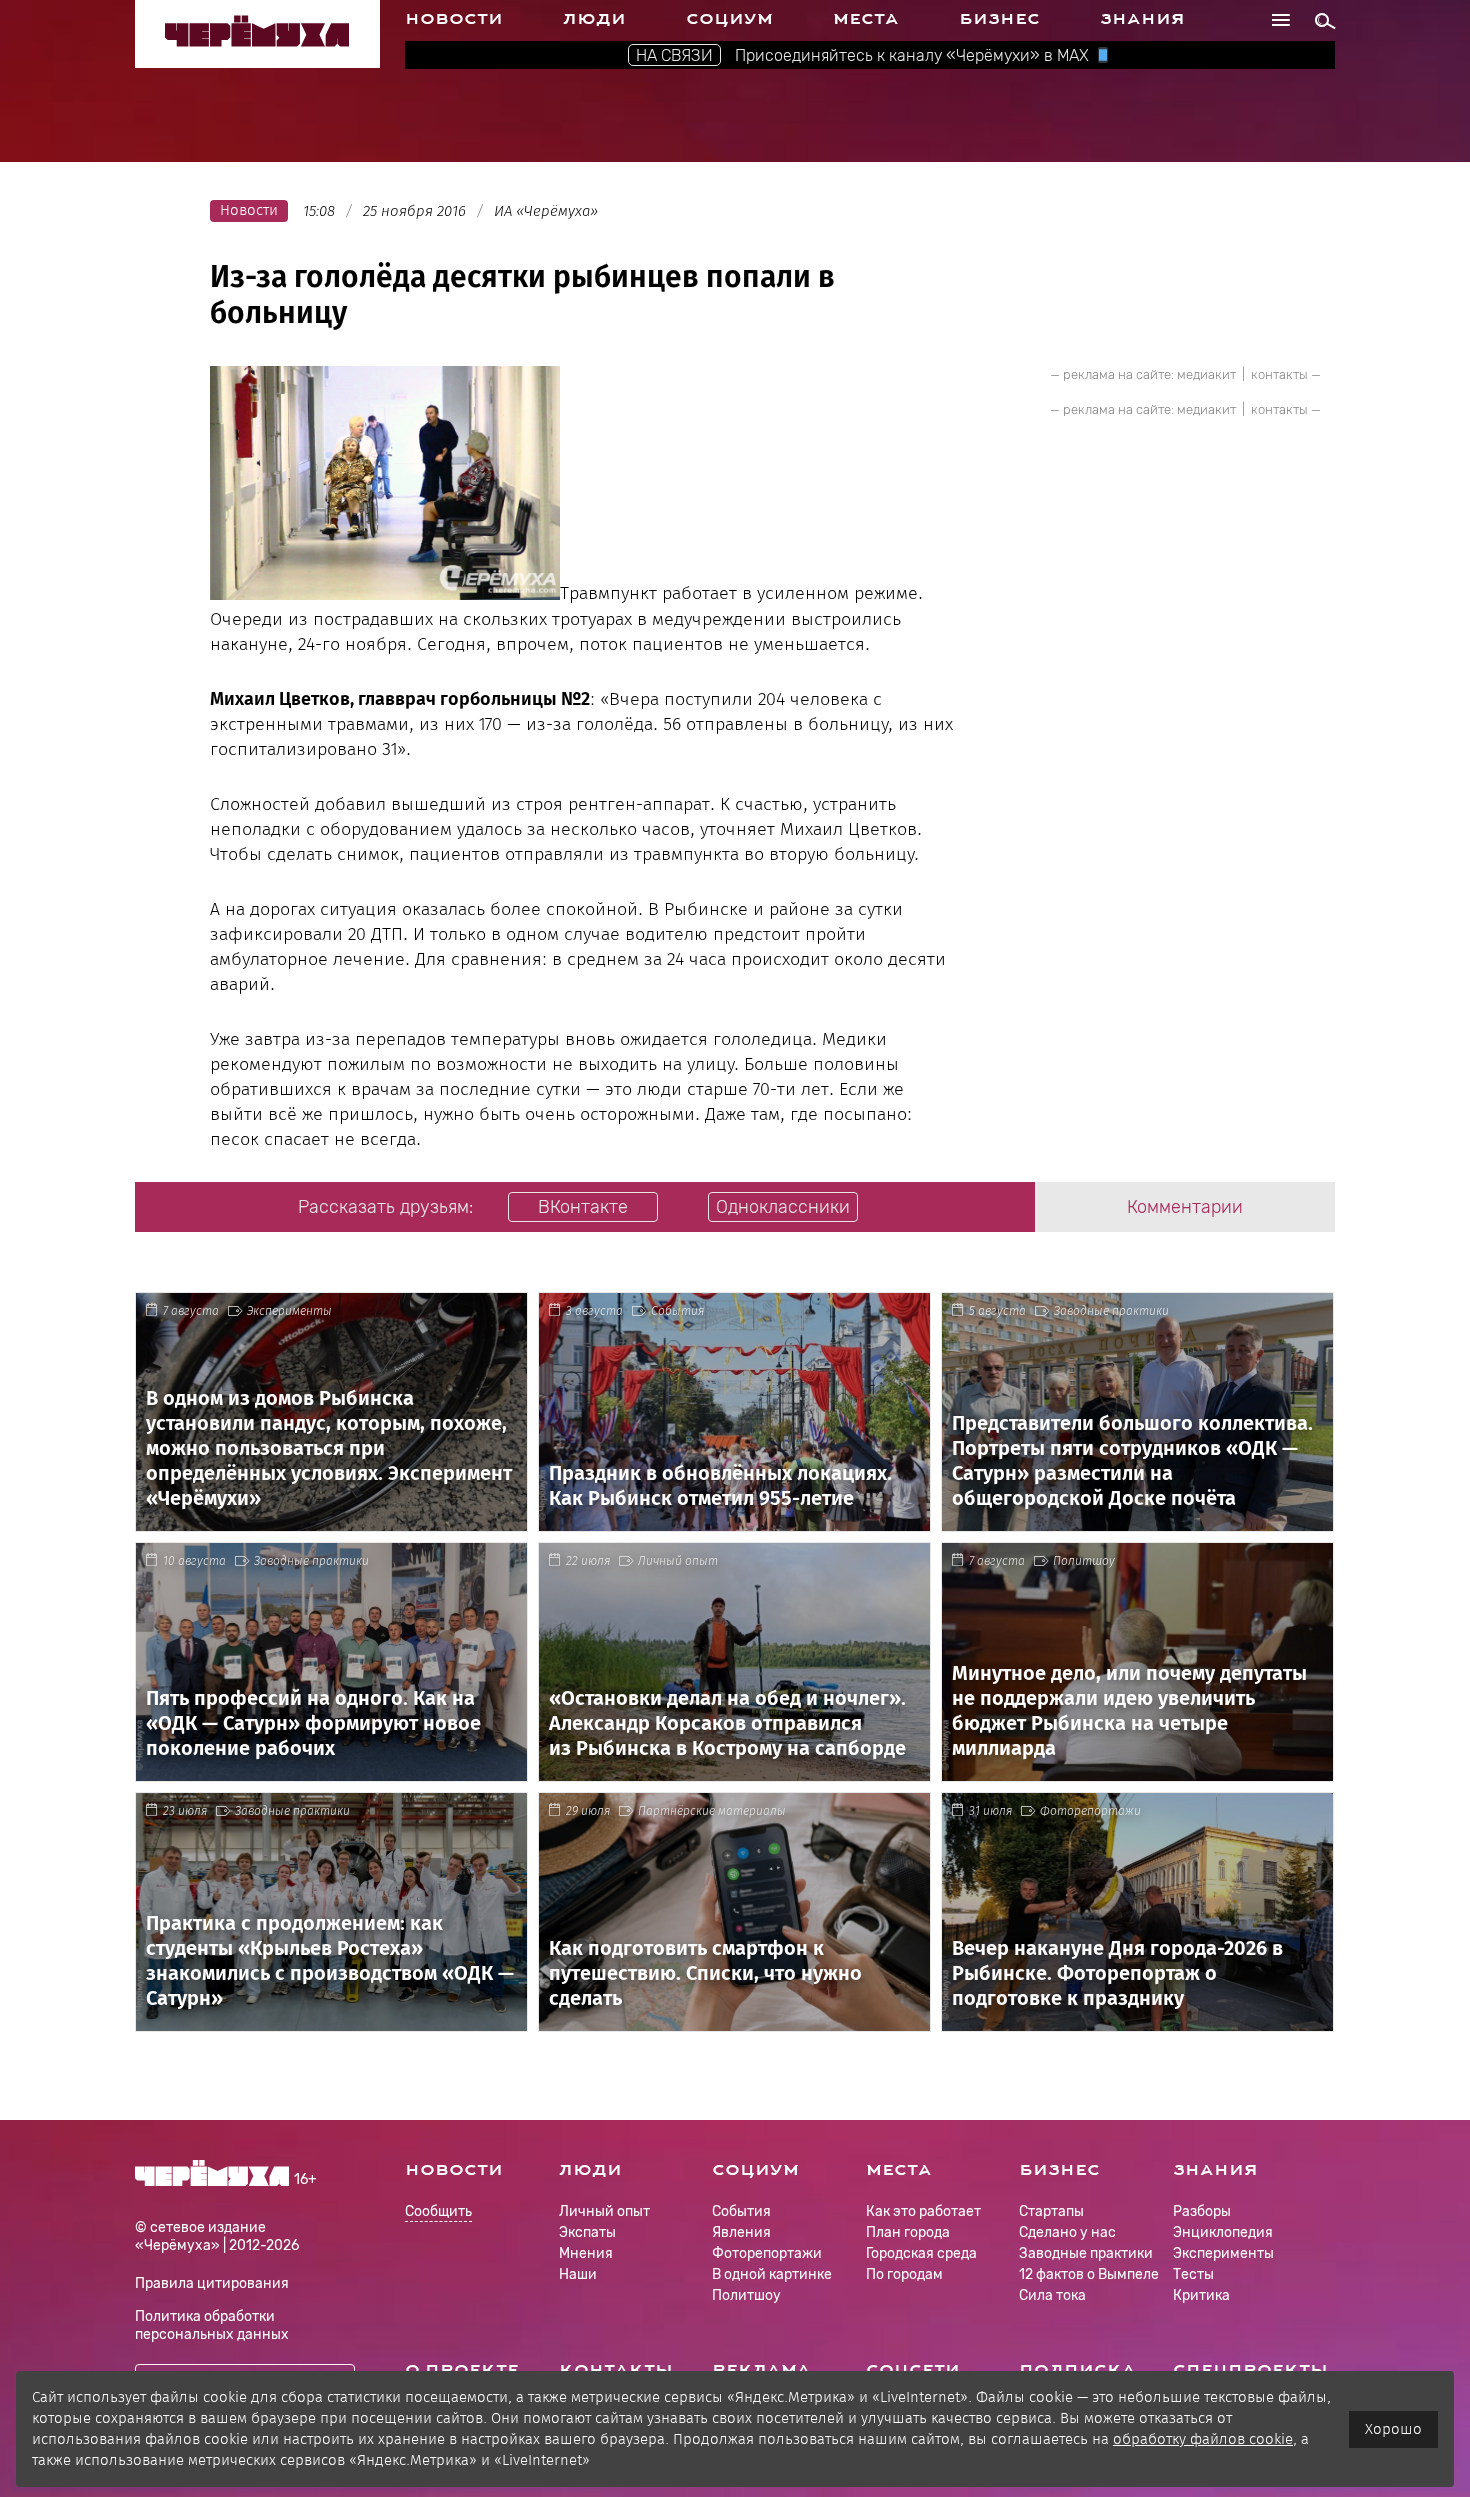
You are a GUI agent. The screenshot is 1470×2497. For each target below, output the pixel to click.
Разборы (1202, 2211)
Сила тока (1052, 2295)
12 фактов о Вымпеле (1089, 2274)
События (677, 1311)
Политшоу (1084, 1561)
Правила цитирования (212, 2283)
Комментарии (1185, 1207)
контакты (1279, 374)
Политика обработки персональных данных (212, 2325)
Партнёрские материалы (712, 1811)
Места (866, 19)
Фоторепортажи (1090, 1811)
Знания (1142, 19)
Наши (578, 2274)
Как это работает (923, 2211)
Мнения (586, 2253)
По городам (904, 2274)
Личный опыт (678, 1561)
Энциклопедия (1223, 2232)
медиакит (1206, 374)
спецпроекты (1250, 2370)
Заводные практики (1111, 1311)
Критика (1201, 2295)
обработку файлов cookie (1203, 2439)
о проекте (462, 2370)
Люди (594, 19)
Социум (729, 19)
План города (908, 2232)
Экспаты (587, 2232)
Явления (741, 2232)
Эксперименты (289, 1311)
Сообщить (438, 2212)
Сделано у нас (1067, 2232)
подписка (1077, 2370)
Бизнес (999, 19)
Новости (454, 19)
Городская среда (921, 2253)
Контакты (616, 2370)
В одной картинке (772, 2274)
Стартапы (1051, 2211)
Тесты (1193, 2274)
